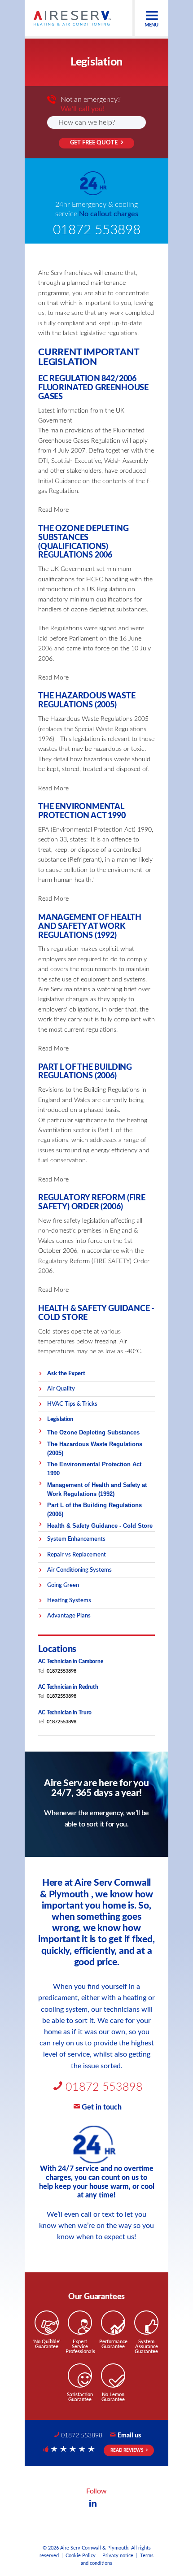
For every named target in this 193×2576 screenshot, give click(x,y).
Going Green (63, 1585)
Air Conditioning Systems (79, 1570)
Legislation (60, 1419)
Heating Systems (69, 1600)
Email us (129, 2436)
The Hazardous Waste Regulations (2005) (95, 1449)
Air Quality (61, 1389)
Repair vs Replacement (77, 1555)
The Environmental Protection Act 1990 (94, 1469)
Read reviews (127, 2450)
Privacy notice (118, 2556)
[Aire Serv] (72, 18)
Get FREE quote (94, 143)
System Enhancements (76, 1539)
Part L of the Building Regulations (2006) (94, 1510)
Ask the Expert (66, 1373)
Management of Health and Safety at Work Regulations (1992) (97, 1489)
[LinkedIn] (93, 2504)
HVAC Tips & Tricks (72, 1404)
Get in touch (102, 2107)
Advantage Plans (69, 1616)
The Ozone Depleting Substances (93, 1432)
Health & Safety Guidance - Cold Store (100, 1526)
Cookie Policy (81, 2556)
